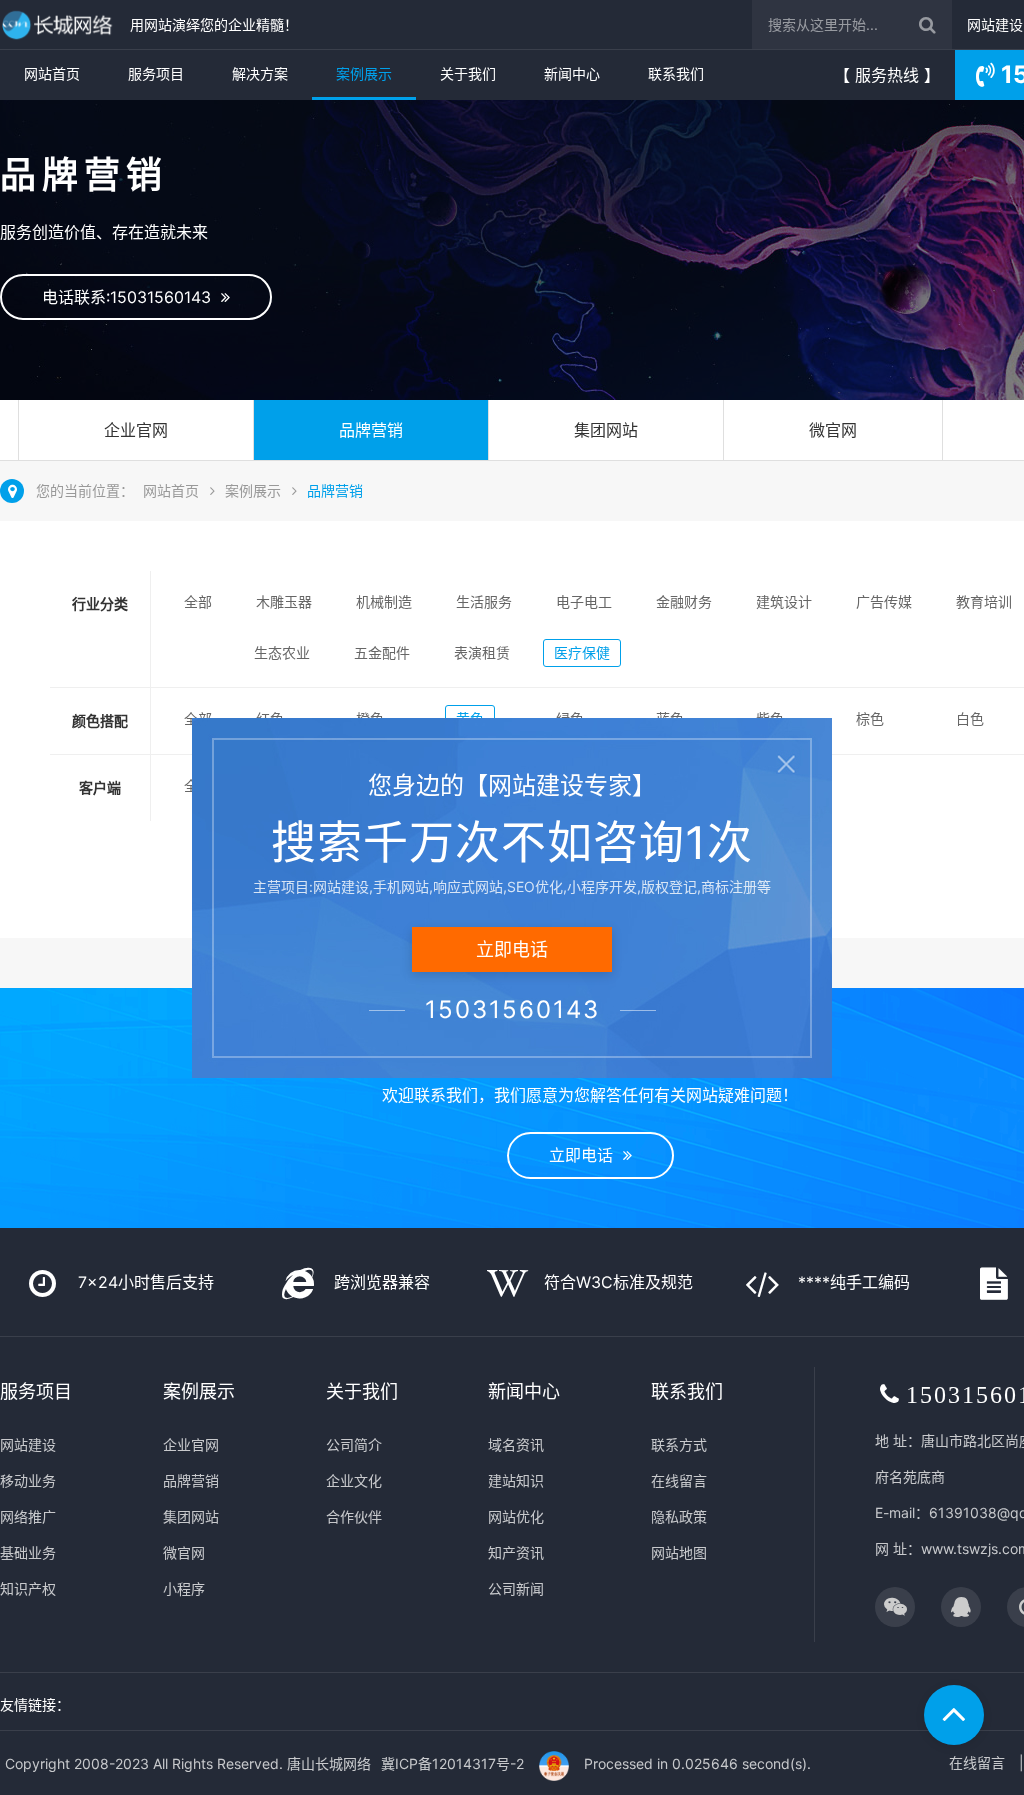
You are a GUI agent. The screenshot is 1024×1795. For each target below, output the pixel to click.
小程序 (184, 1588)
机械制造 (384, 601)
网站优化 (516, 1516)
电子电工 (584, 601)
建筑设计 (784, 601)
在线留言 (679, 1480)
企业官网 (136, 430)
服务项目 (156, 73)
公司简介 (354, 1444)
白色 (970, 718)
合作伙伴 (354, 1516)
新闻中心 (572, 73)
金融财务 (684, 601)
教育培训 (984, 601)
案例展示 (364, 73)
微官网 (833, 430)
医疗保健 (582, 652)
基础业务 (28, 1552)
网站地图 (679, 1552)
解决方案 (260, 73)
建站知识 (516, 1480)
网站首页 (52, 73)
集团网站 (606, 430)
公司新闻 (516, 1588)
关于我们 (468, 73)
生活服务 (484, 601)
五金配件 (382, 652)
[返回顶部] (954, 1715)
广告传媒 (884, 601)
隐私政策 (679, 1516)
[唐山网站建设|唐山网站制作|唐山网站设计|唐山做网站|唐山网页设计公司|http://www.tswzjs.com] (60, 24)
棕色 (870, 718)
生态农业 (282, 652)
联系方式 (679, 1444)
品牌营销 (371, 430)
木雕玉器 (284, 601)
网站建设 (995, 24)
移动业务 (28, 1480)
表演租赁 (482, 652)
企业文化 (354, 1480)
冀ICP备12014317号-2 (452, 1763)
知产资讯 (516, 1552)
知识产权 (28, 1588)
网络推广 (28, 1516)
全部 (198, 601)
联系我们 (676, 73)
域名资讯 (516, 1444)
